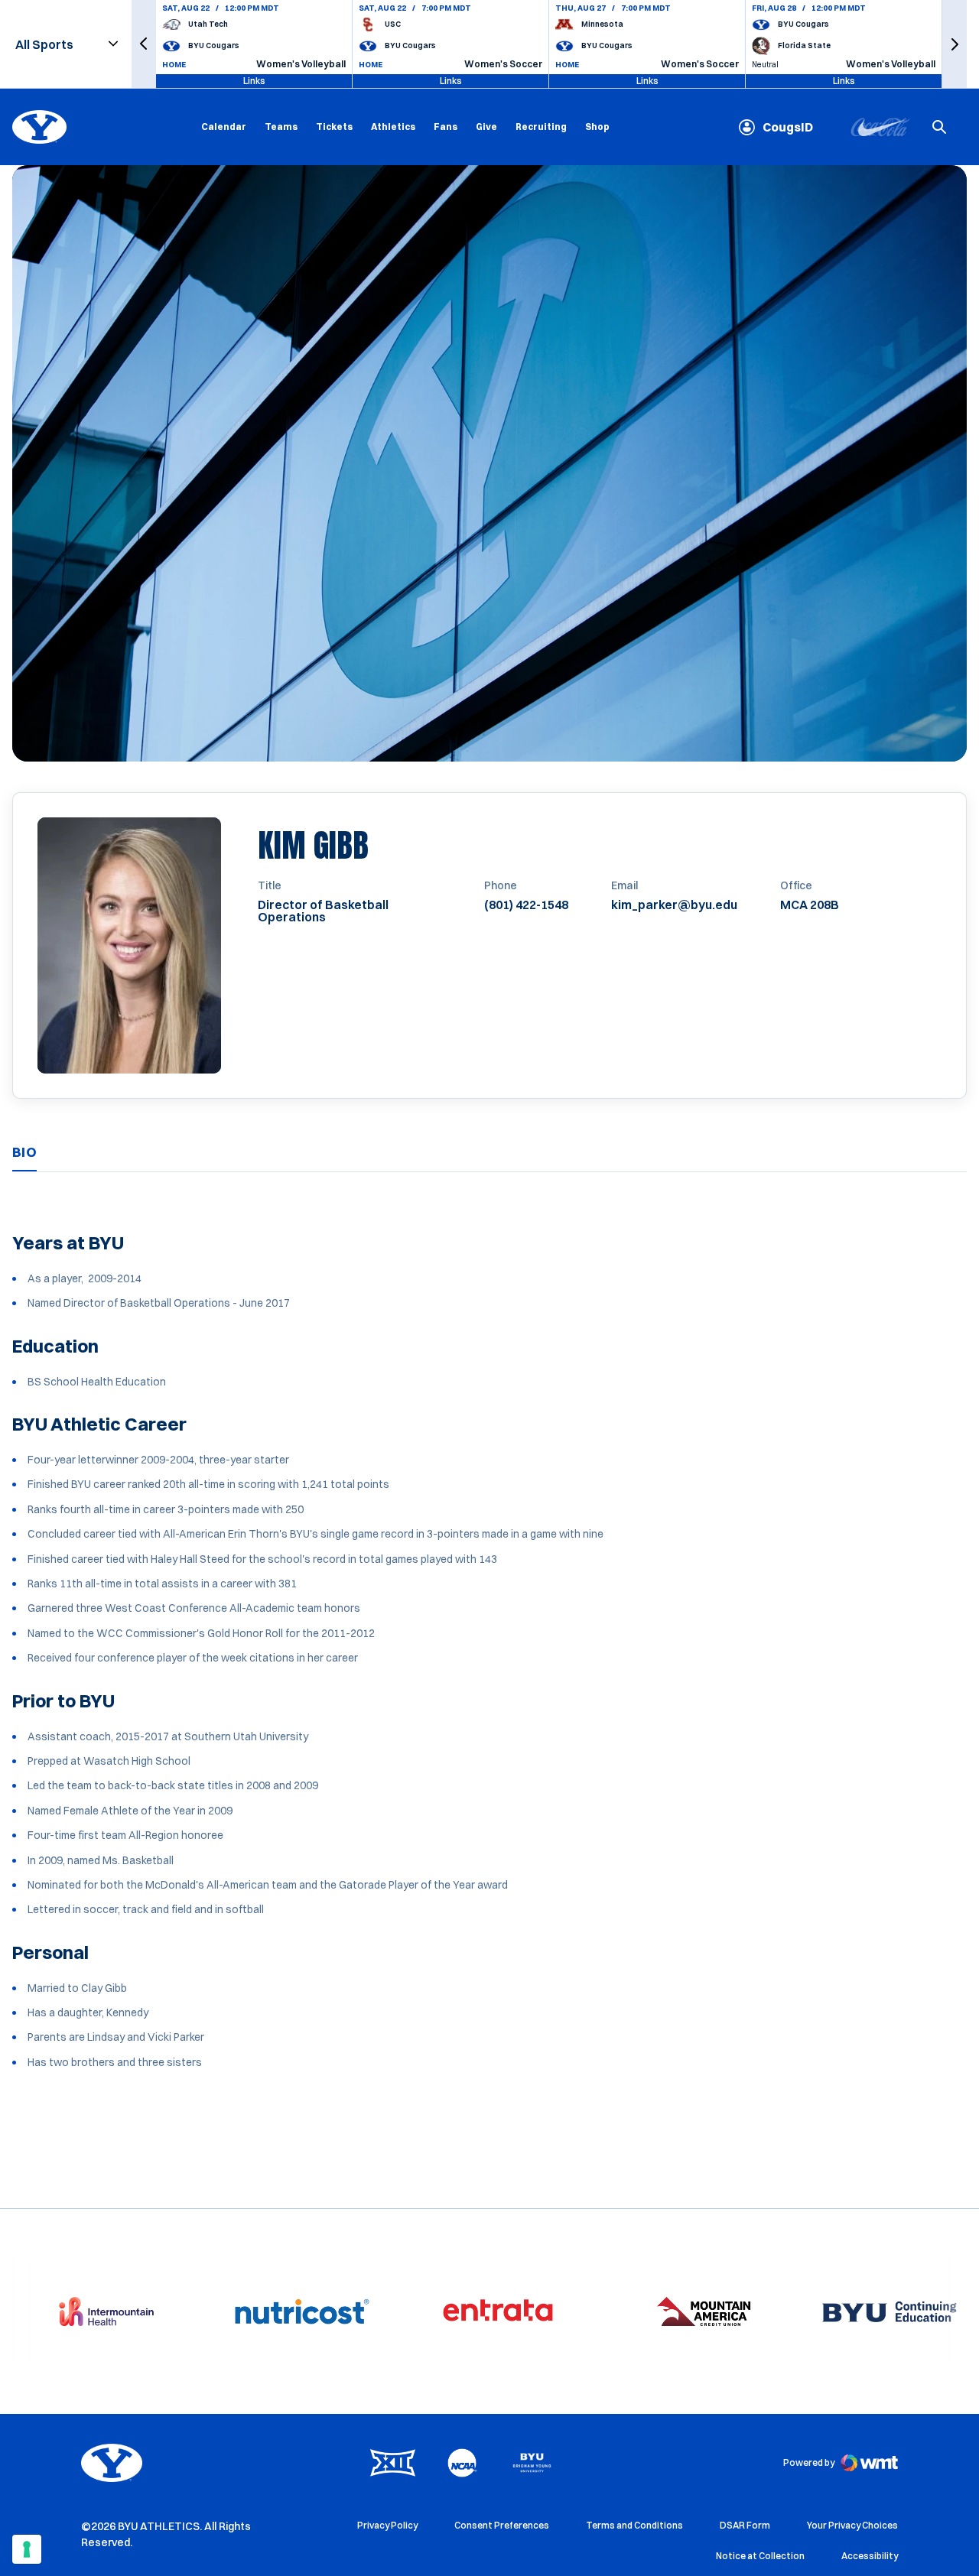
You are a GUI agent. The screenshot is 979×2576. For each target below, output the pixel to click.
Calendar (224, 127)
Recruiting (541, 127)
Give (486, 127)
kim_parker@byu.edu (674, 905)
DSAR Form (745, 2525)
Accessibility (870, 2555)
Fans (446, 127)
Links (254, 81)
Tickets (334, 127)
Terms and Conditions (634, 2525)
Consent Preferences (502, 2525)
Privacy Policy (387, 2525)
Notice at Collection (760, 2556)
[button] (144, 44)
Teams (281, 127)
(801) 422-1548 (526, 905)
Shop (597, 126)
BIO (24, 1152)
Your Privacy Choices (852, 2525)
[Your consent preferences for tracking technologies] (27, 2549)
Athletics (393, 127)
